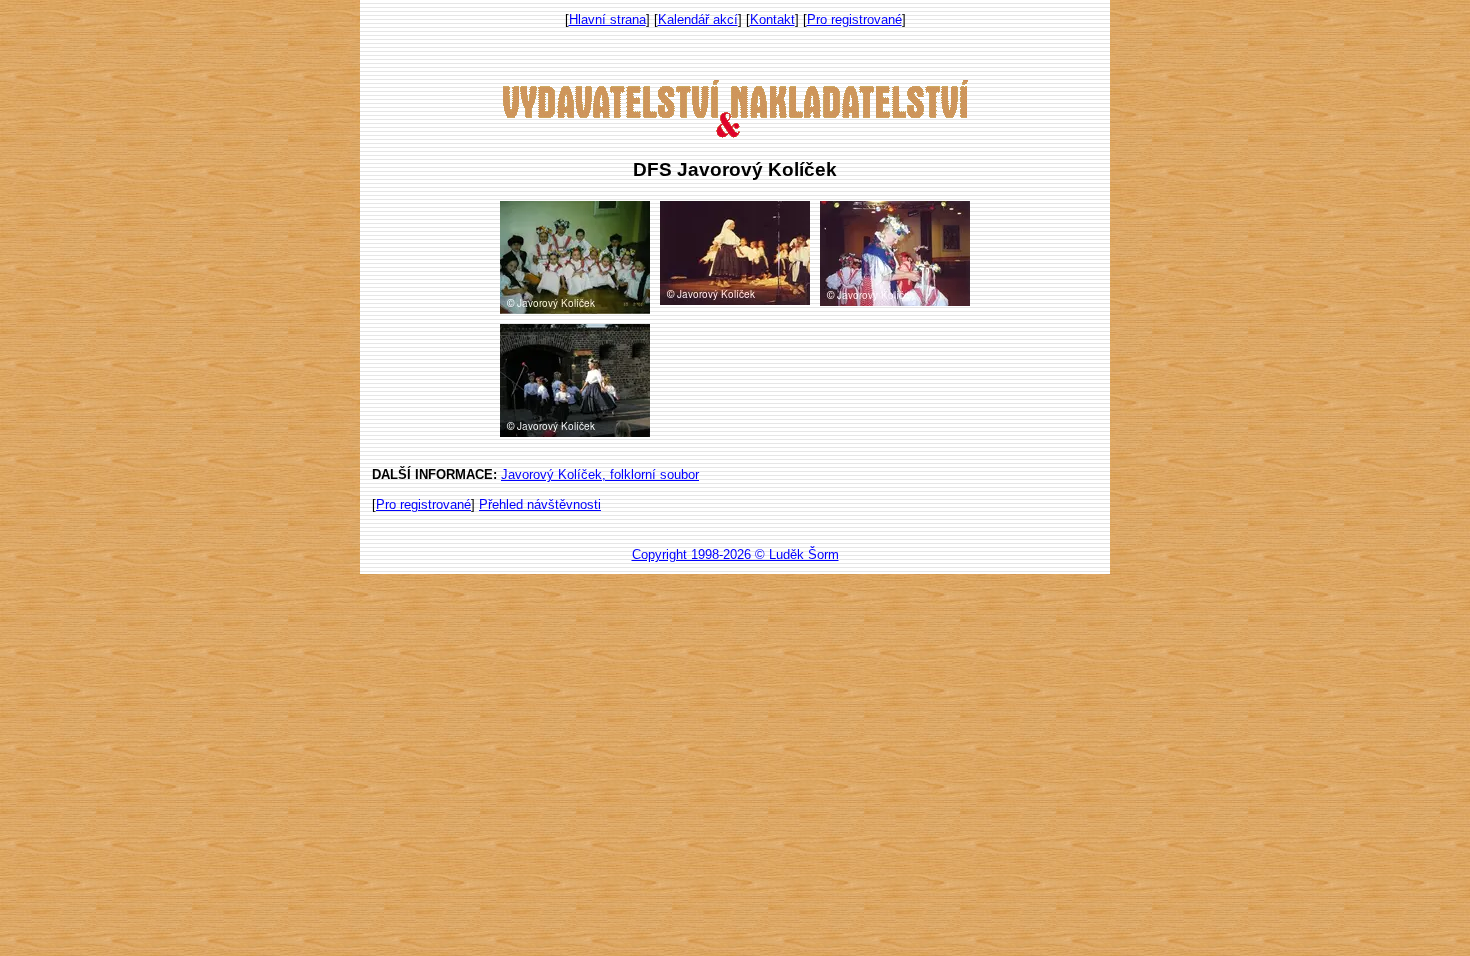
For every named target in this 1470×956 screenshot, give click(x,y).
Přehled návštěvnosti (540, 504)
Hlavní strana (607, 19)
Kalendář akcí (698, 19)
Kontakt (772, 19)
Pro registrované (854, 19)
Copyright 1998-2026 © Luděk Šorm (735, 554)
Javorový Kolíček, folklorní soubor (600, 474)
